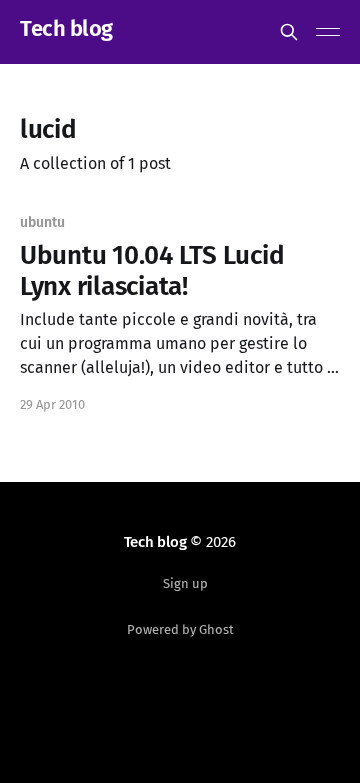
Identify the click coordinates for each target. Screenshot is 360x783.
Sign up (185, 583)
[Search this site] (289, 32)
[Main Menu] (328, 32)
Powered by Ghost (180, 629)
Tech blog (66, 29)
